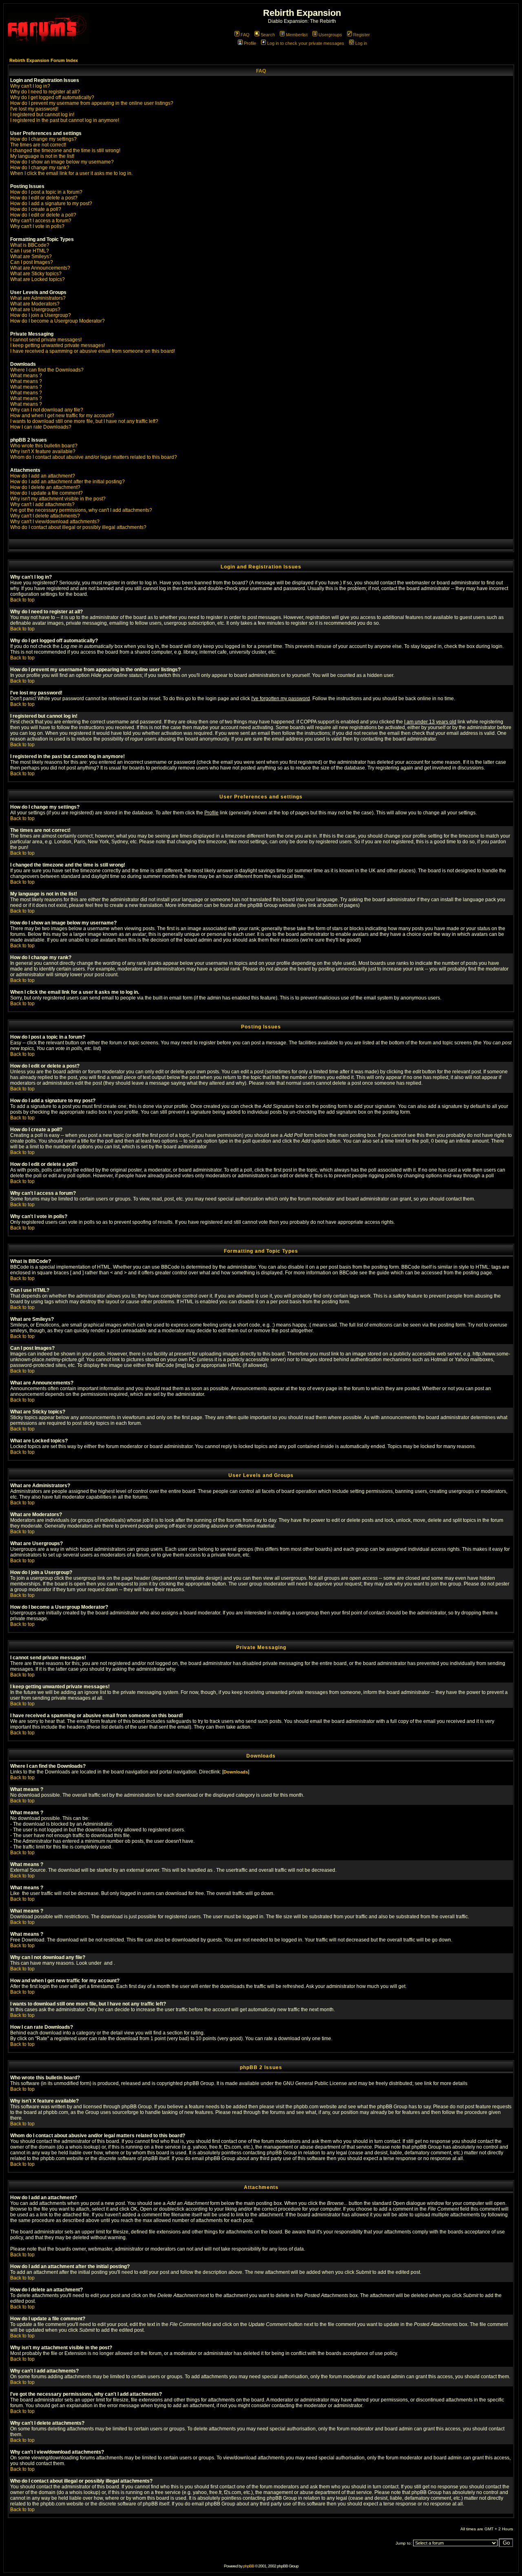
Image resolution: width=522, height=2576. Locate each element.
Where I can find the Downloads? (47, 370)
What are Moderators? (35, 304)
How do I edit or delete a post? (44, 198)
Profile (250, 43)
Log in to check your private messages (306, 43)
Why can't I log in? (30, 86)
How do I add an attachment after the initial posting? (67, 482)
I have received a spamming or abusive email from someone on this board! (93, 351)
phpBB (249, 2566)
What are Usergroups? (35, 310)
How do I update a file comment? (46, 493)
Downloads (236, 1772)
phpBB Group (199, 2083)
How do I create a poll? (36, 209)
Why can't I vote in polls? (37, 226)
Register (362, 35)
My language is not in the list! (42, 156)
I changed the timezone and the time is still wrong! (65, 150)
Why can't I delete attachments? (45, 516)
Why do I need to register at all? (45, 92)
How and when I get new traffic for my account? (62, 416)
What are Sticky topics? (36, 274)
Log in (361, 43)
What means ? (26, 376)
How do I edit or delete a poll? (43, 215)
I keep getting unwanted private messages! (58, 345)
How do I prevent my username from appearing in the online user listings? (92, 103)
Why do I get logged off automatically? (52, 97)
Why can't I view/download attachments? (55, 522)
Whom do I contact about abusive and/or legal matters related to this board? (94, 457)
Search (268, 35)
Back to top (22, 600)
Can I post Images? (32, 262)
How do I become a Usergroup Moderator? (58, 321)
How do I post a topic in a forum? (46, 192)
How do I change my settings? (43, 139)
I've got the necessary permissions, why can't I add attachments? (81, 510)
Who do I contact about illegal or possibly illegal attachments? (78, 527)
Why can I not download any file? (47, 410)
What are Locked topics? (38, 279)
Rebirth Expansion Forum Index (44, 60)
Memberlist (297, 35)
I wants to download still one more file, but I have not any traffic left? (84, 421)
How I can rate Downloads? (41, 427)
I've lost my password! (34, 109)
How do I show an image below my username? (62, 162)
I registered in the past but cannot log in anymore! (65, 120)
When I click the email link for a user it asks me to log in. (71, 173)
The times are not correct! (38, 145)
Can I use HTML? (30, 251)
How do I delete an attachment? (45, 487)
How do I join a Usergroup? (41, 315)
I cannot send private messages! (46, 340)
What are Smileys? (31, 256)
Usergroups (330, 35)
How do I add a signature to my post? (51, 203)
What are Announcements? (40, 268)
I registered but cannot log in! (42, 115)
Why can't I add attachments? (42, 504)
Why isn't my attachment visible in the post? (58, 499)
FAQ (245, 35)
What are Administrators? (38, 298)
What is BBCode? (30, 245)
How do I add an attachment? (43, 476)
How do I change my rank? (40, 168)
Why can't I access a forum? (41, 221)
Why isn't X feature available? (43, 451)
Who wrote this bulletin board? (44, 446)
